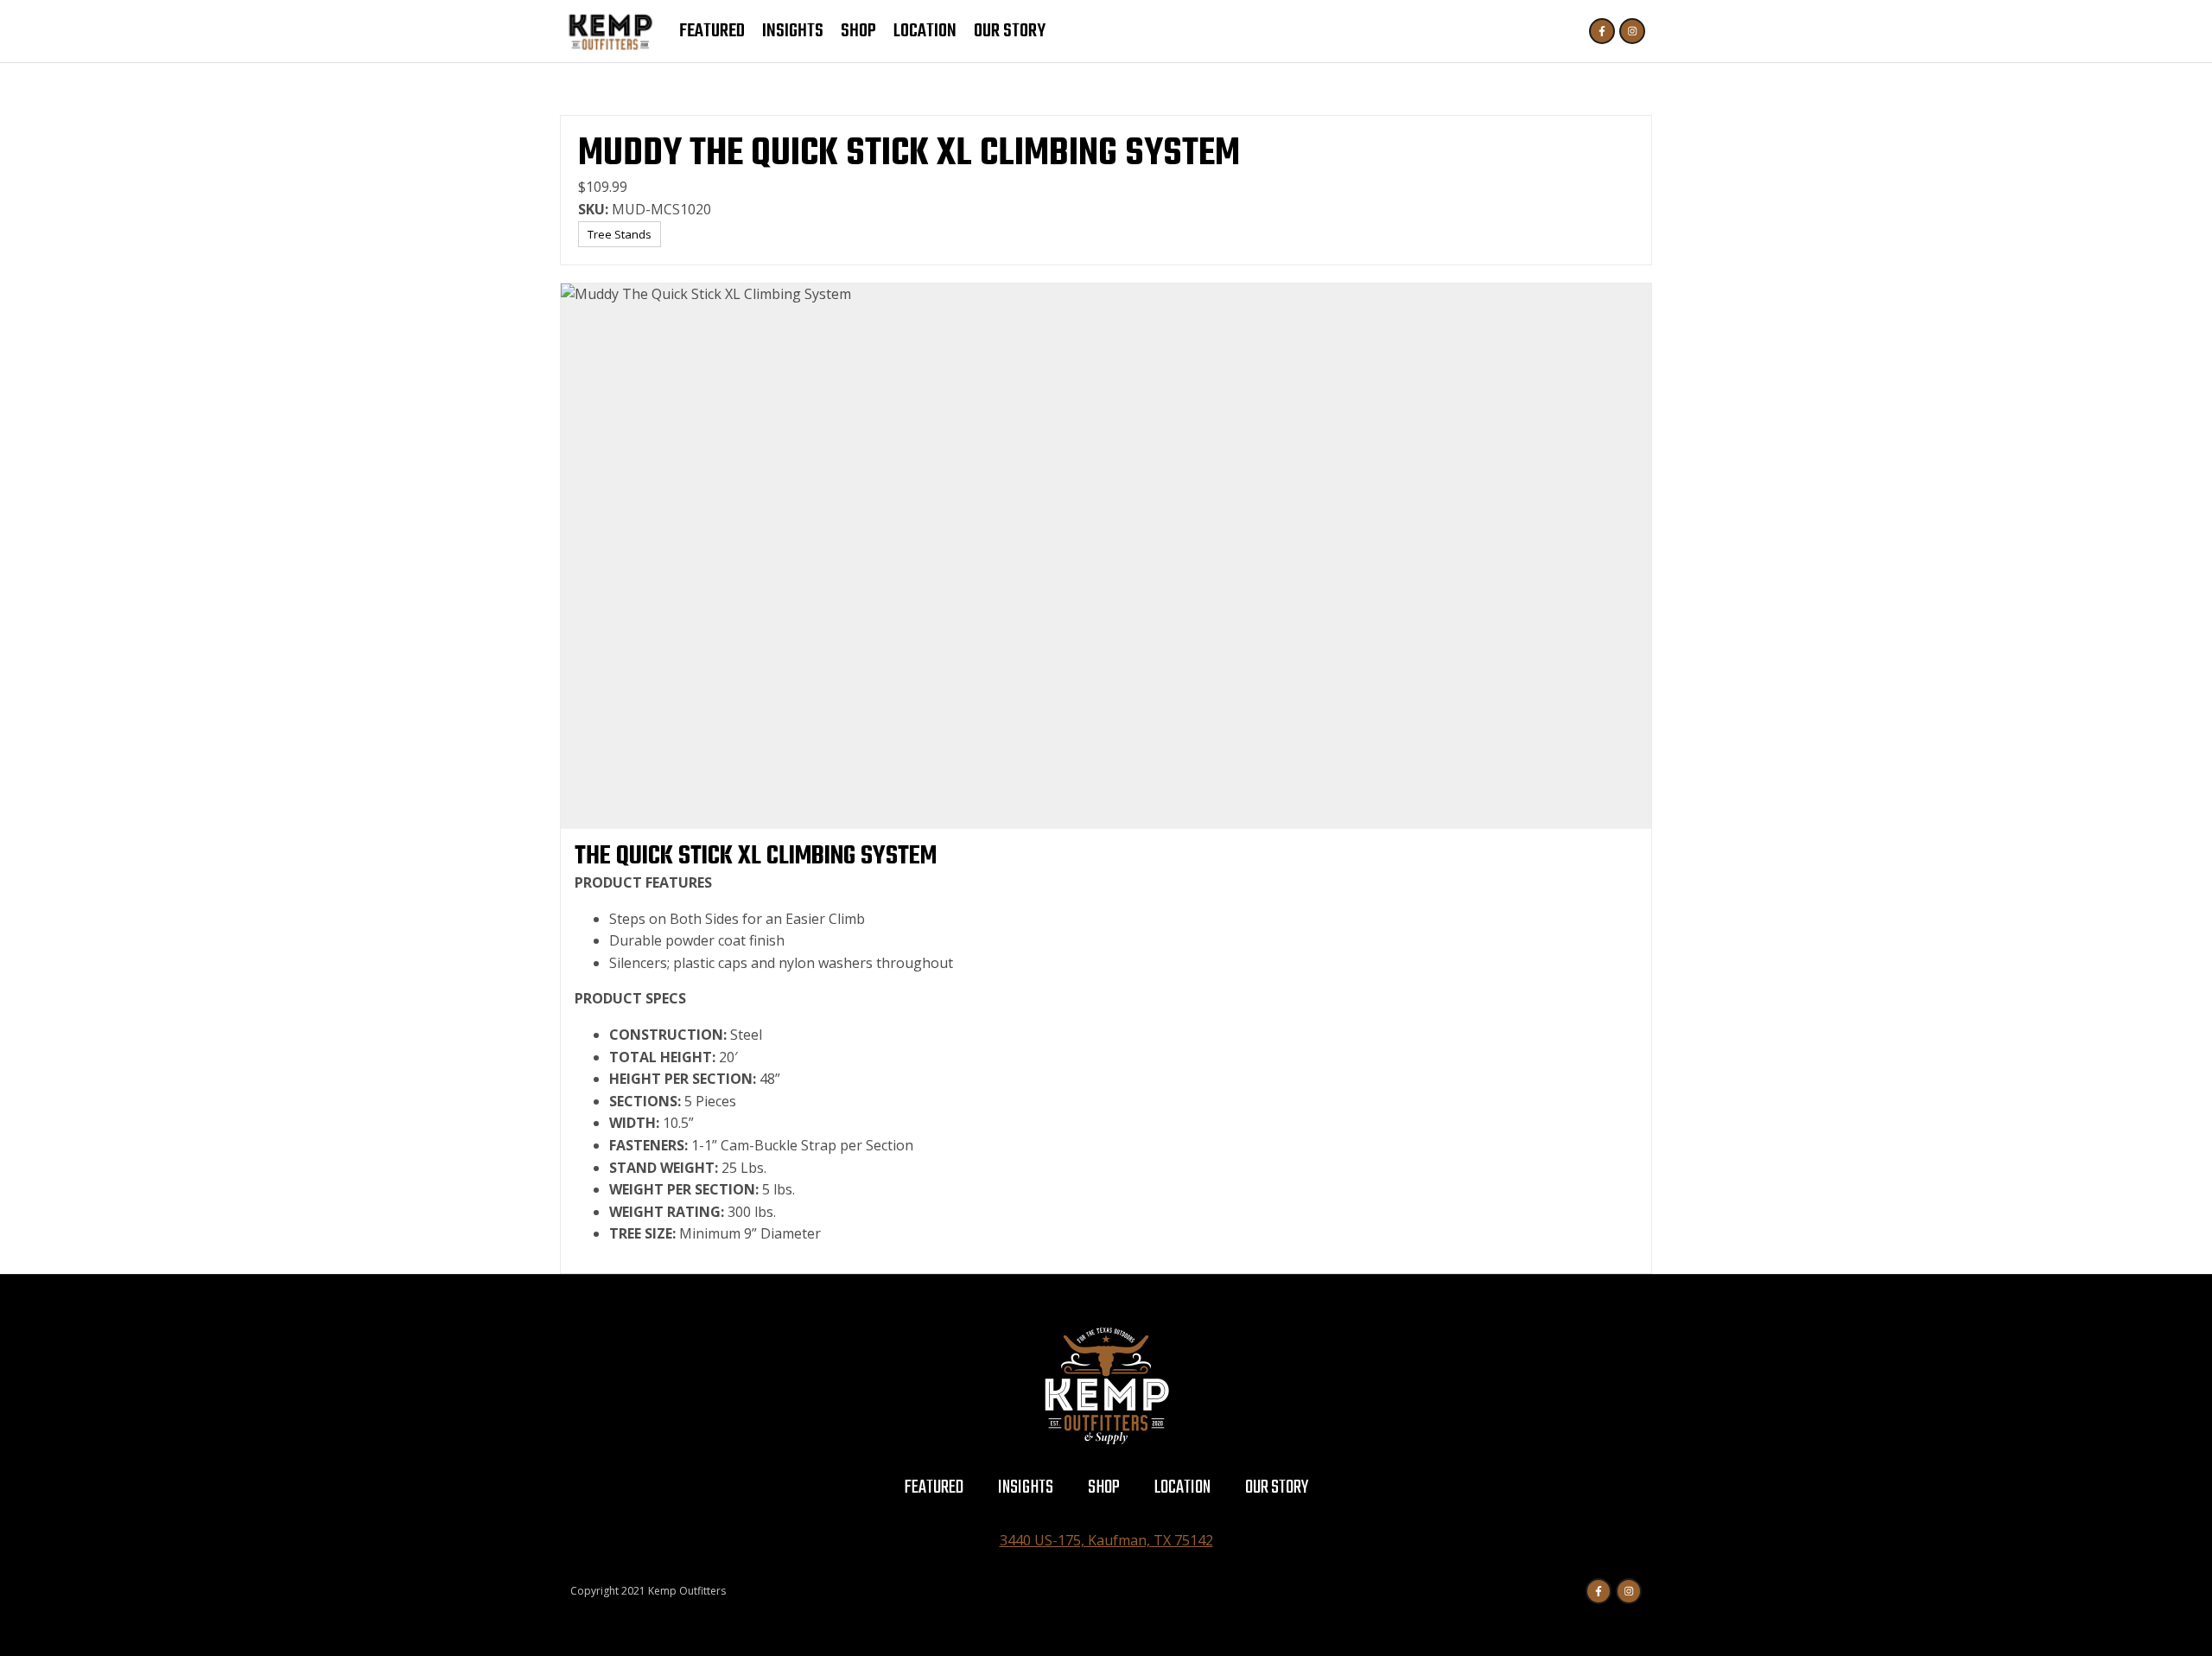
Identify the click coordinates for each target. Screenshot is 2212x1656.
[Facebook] (1602, 31)
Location (925, 31)
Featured (712, 31)
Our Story (1010, 31)
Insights (793, 31)
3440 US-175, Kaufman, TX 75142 (1106, 1540)
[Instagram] (1632, 31)
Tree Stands (620, 234)
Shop (858, 31)
